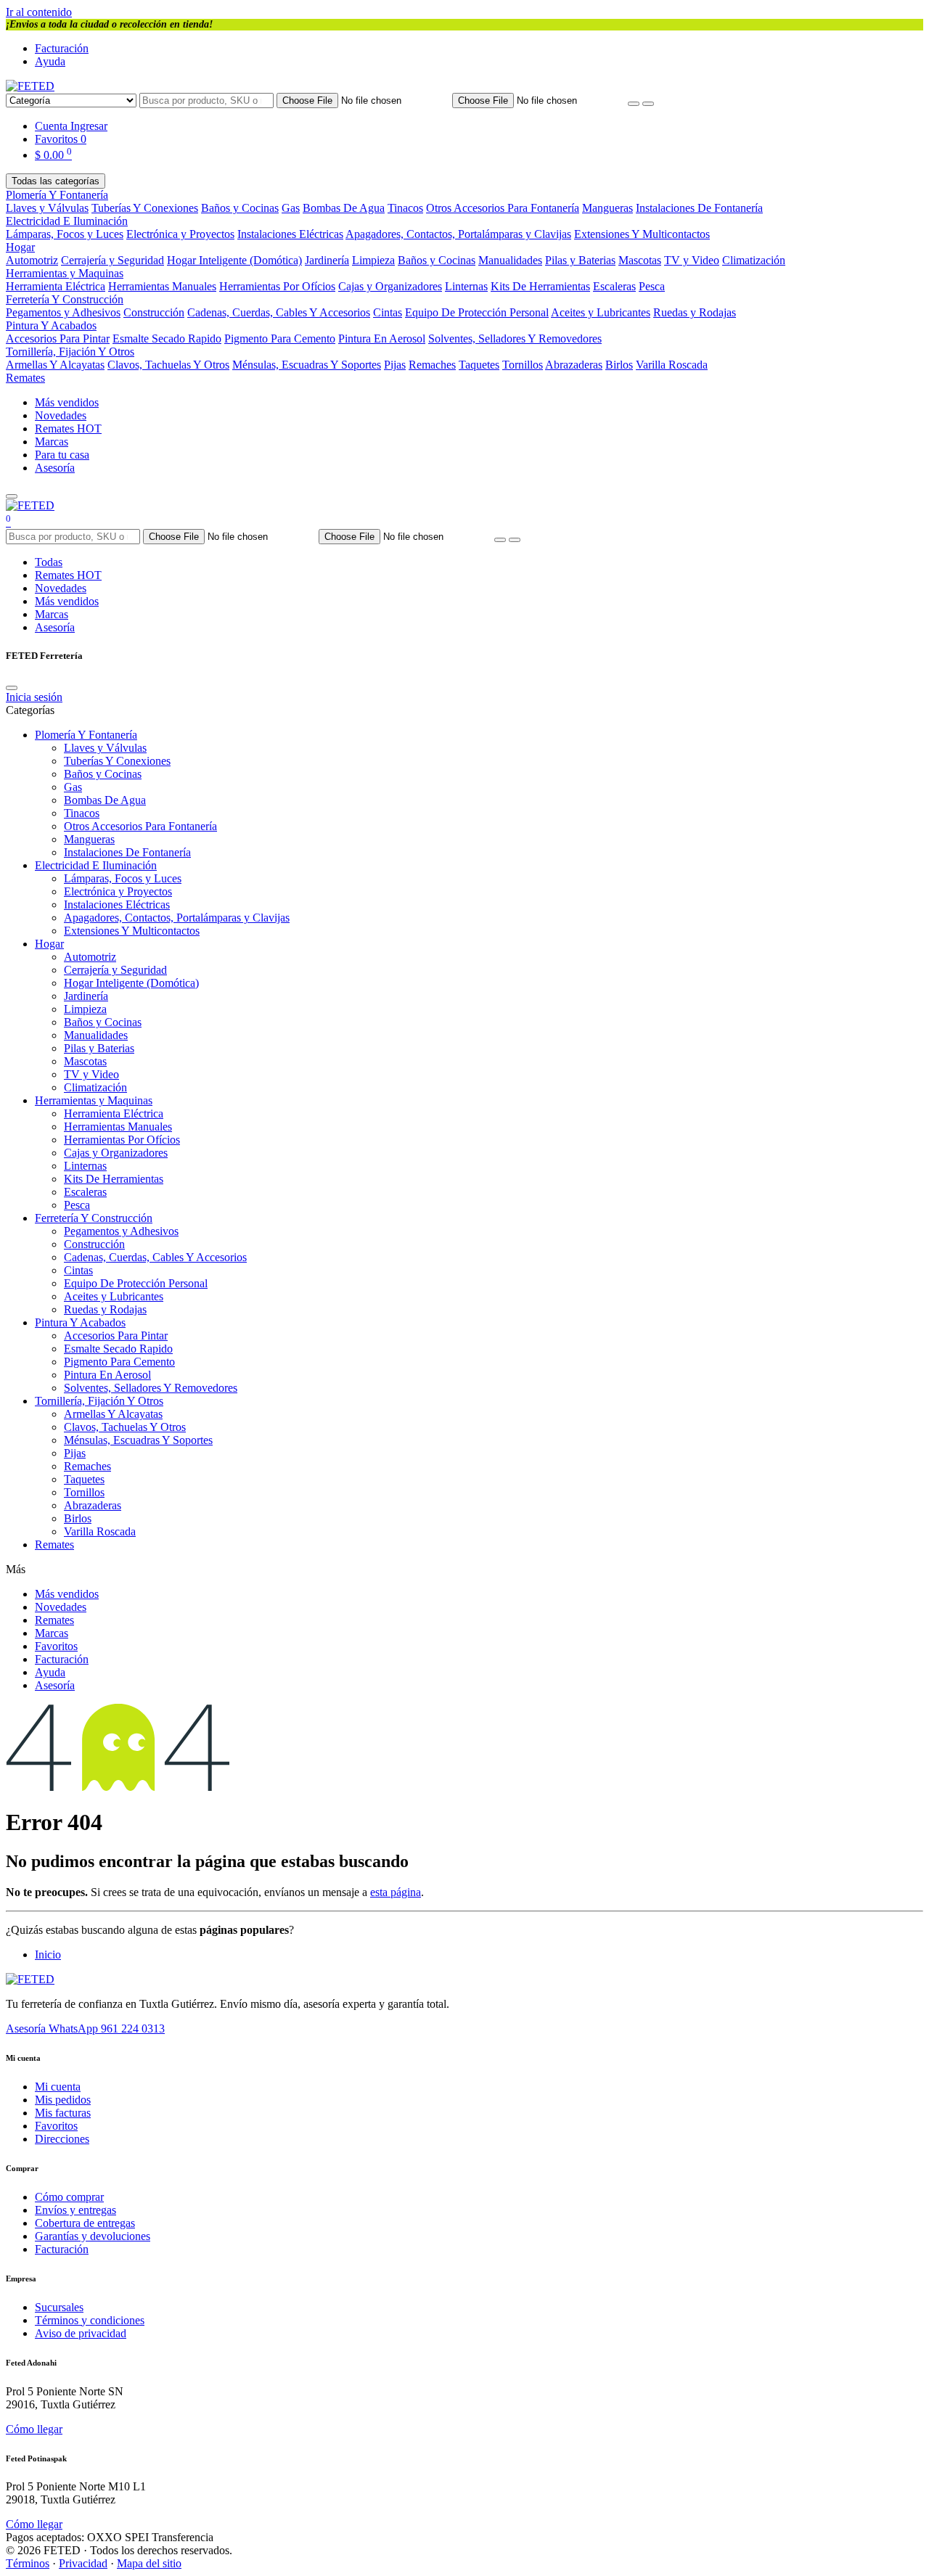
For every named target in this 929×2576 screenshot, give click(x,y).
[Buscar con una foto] (634, 104)
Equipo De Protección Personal (477, 312)
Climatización (754, 260)
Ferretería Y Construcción (65, 299)
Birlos (619, 365)
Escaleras (614, 286)
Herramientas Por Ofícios (277, 286)
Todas (49, 562)
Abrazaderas (574, 365)
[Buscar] (648, 104)
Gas (291, 208)
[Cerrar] (12, 688)
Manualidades (510, 260)
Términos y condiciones (90, 2320)
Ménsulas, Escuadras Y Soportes (307, 365)
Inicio (48, 1954)
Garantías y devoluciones (93, 2236)
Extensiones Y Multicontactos (642, 234)
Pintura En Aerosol (382, 339)
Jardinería (327, 260)
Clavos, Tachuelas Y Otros (168, 365)
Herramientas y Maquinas (65, 273)
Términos (28, 2563)
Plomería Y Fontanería (57, 195)
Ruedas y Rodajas (695, 312)
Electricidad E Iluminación (67, 221)
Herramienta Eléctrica (56, 286)
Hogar (20, 247)
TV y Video (692, 260)
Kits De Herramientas (540, 286)
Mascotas (640, 260)
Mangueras (607, 208)
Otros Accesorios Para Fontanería (503, 208)
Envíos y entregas (75, 2210)
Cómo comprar (69, 2197)
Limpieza (373, 260)
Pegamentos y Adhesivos (63, 312)
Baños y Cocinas (240, 208)
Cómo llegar (34, 2429)
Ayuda (50, 61)
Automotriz (32, 260)
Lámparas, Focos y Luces (65, 234)
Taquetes (479, 365)
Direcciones (62, 2139)
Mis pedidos (63, 2100)
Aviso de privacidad (81, 2333)
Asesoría (55, 468)
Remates (25, 378)
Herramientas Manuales (162, 286)
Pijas (395, 365)
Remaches (432, 365)
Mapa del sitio (149, 2563)
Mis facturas (63, 2113)
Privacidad (83, 2563)
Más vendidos (67, 402)
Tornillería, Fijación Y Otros (70, 352)
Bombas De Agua (344, 208)
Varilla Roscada (672, 365)
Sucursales (59, 2307)
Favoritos (56, 1646)
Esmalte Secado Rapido (167, 339)
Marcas (52, 442)
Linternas (466, 286)
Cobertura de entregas (85, 2223)
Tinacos (405, 208)
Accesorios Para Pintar (58, 339)
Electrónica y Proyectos (180, 234)
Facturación (62, 48)
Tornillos (523, 365)
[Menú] (12, 496)
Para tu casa (62, 455)
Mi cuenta (58, 2087)
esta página (396, 1892)
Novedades (61, 415)
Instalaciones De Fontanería (699, 208)
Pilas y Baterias (580, 260)
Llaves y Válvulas (47, 208)
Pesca (652, 286)
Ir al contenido (39, 12)
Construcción (154, 312)
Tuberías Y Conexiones (145, 208)
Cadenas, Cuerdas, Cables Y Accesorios (279, 312)
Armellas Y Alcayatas (55, 365)
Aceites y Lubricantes (601, 312)
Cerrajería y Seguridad (112, 260)
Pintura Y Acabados (51, 325)
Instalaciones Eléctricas (290, 234)
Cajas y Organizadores (390, 286)
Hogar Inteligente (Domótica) (234, 260)
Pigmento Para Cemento (280, 339)
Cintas (388, 312)
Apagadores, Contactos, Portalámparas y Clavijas (458, 234)
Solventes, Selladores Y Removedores (515, 339)
